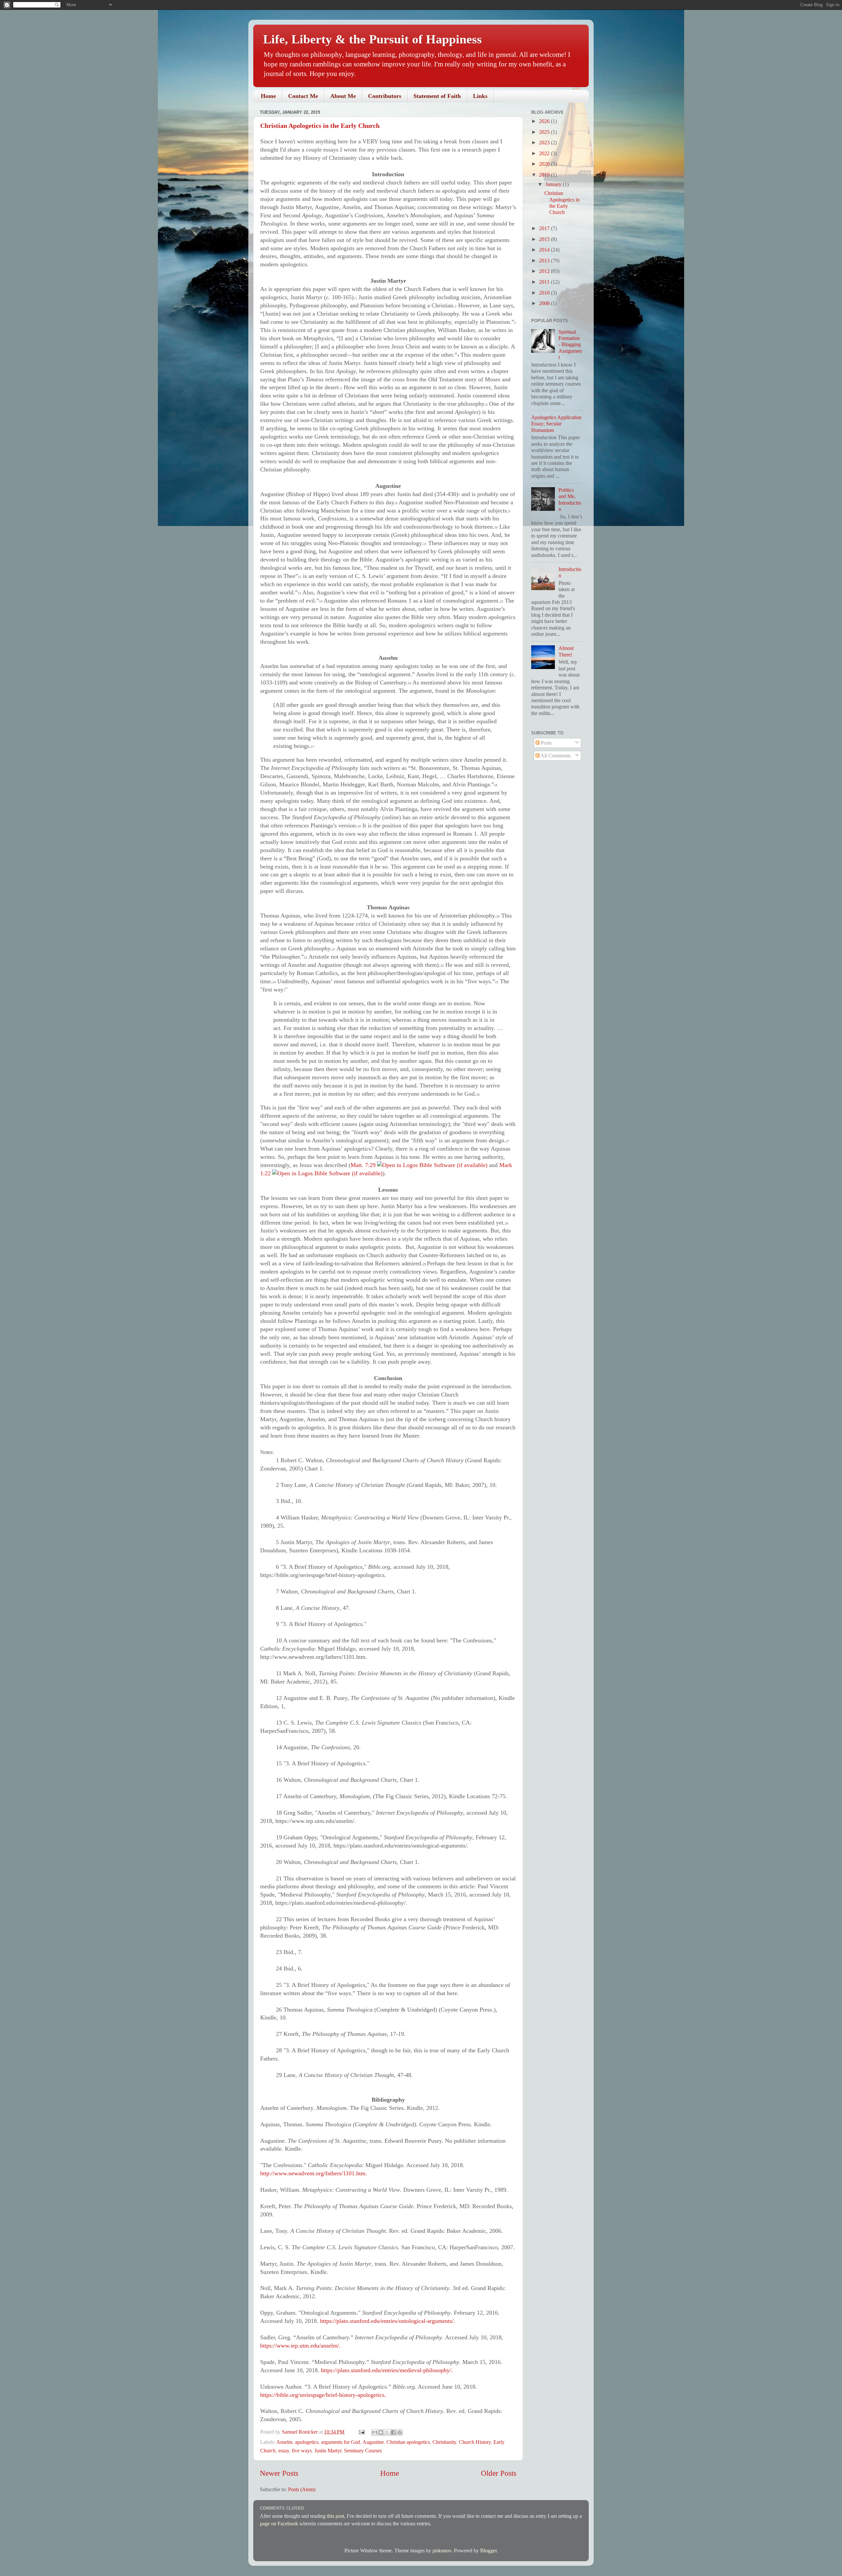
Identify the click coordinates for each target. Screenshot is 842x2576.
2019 (545, 175)
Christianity (444, 2442)
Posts (545, 743)
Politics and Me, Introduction (570, 500)
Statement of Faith (437, 96)
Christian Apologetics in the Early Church (320, 126)
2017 (545, 228)
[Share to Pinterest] (400, 2432)
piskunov (442, 2551)
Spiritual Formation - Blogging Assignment (570, 345)
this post (335, 2516)
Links (480, 96)
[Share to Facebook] (393, 2432)
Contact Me (303, 96)
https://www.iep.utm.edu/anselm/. (300, 2346)
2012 (545, 271)
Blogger (488, 2551)
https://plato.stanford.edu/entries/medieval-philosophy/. (387, 2370)
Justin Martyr (328, 2451)
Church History (475, 2442)
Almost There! (566, 651)
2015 (545, 239)
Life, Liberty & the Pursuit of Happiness (372, 39)
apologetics (307, 2442)
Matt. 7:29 (363, 1165)
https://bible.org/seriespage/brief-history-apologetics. (323, 2395)
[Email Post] (361, 2432)
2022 (545, 154)
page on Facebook (279, 2524)
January (554, 184)
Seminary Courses (363, 2451)
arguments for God (341, 2442)
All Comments (555, 756)
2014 (545, 250)
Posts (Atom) (302, 2490)
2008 (545, 303)
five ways (302, 2451)
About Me (343, 96)
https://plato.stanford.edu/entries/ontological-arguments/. (388, 2321)
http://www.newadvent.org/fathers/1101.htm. (314, 2173)
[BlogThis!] (381, 2432)
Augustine (373, 2442)
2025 (545, 132)
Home (268, 96)
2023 (545, 143)
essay (284, 2451)
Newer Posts (279, 2473)
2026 (545, 121)
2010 (545, 293)
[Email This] (375, 2432)
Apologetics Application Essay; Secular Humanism (556, 424)
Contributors (385, 96)
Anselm (284, 2442)
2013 (545, 261)
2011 (545, 282)
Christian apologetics (408, 2442)
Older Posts (499, 2473)
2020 (545, 164)
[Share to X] (387, 2432)
